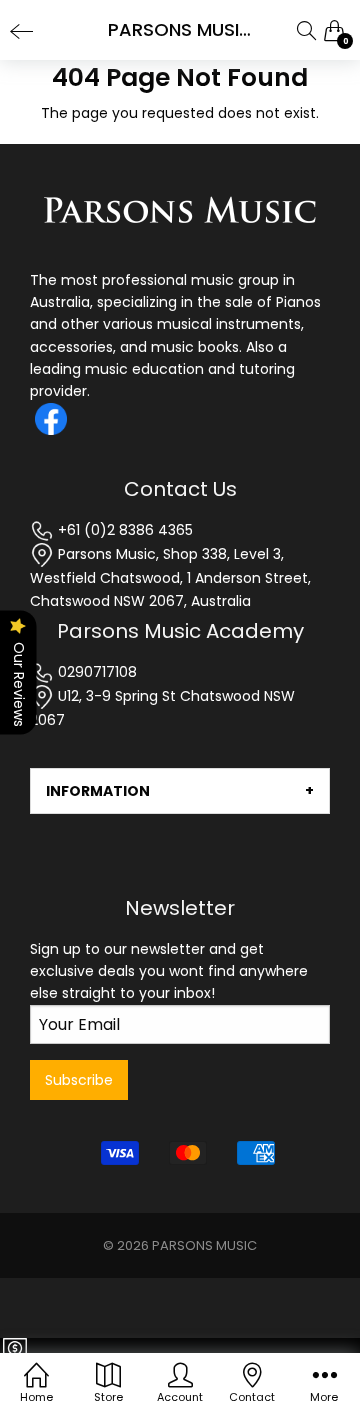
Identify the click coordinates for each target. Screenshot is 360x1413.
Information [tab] (98, 791)
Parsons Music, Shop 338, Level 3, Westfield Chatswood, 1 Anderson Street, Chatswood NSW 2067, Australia (170, 577)
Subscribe (79, 1080)
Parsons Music (204, 1245)
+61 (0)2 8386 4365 (123, 530)
